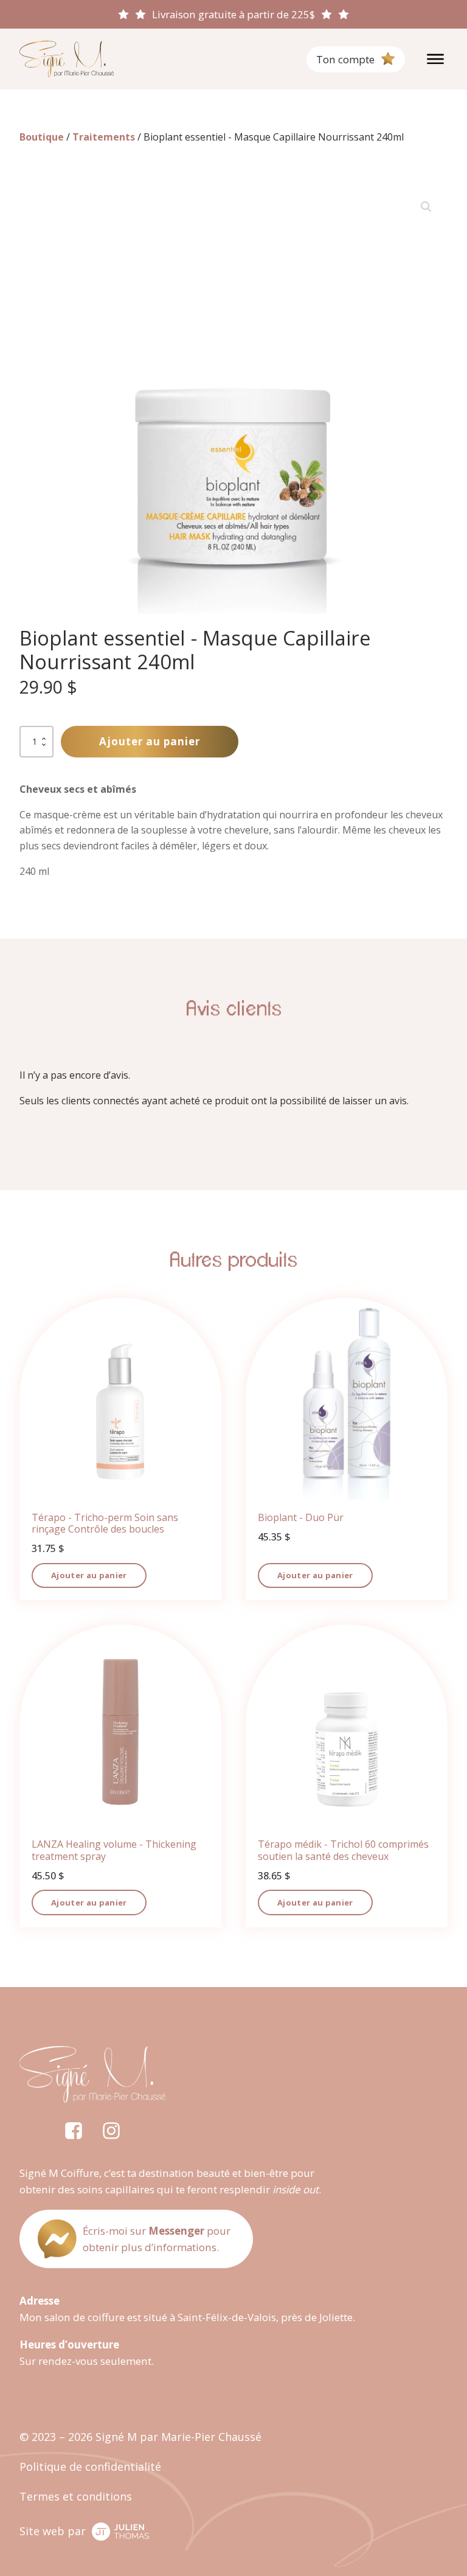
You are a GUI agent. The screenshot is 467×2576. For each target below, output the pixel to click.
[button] (426, 207)
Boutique (42, 137)
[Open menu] (435, 59)
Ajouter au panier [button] (89, 1575)
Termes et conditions (76, 2496)
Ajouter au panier (150, 741)
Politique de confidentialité (90, 2466)
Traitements (104, 137)
